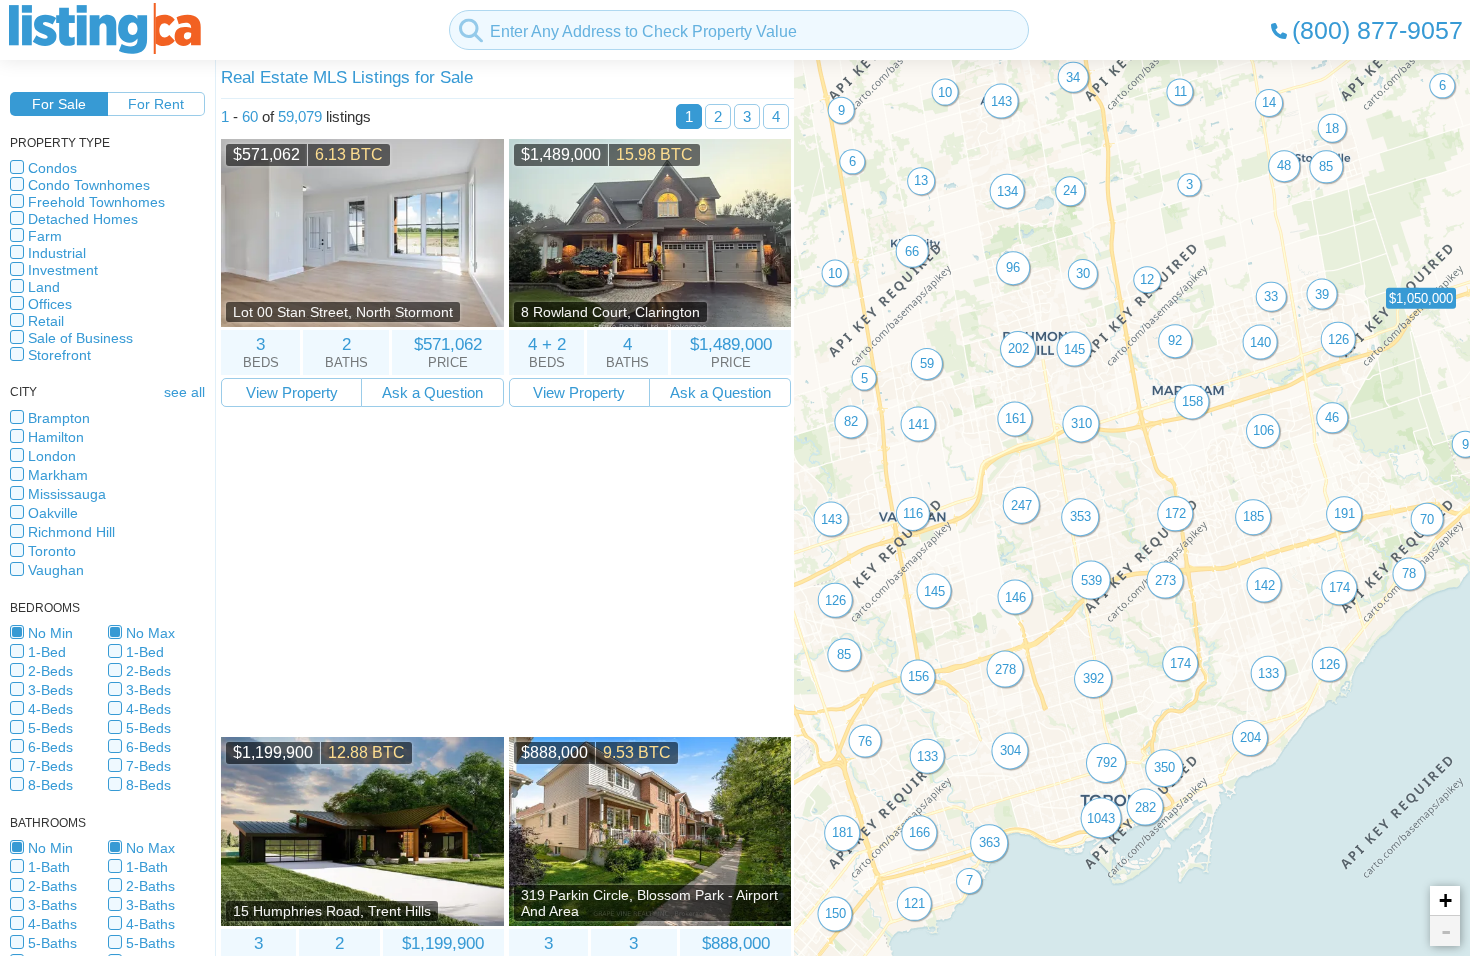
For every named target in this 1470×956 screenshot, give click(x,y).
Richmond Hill (71, 532)
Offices (50, 304)
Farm (45, 236)
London (52, 456)
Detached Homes (83, 219)
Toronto (52, 551)
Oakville (53, 513)
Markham (58, 475)
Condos (52, 168)
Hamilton (56, 437)
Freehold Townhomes (96, 202)
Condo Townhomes (89, 185)
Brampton (59, 418)
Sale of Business (80, 338)
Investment (63, 270)
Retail (46, 321)
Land (44, 287)
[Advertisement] (506, 572)
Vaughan (56, 570)
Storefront (59, 355)
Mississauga (67, 494)
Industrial (57, 253)
